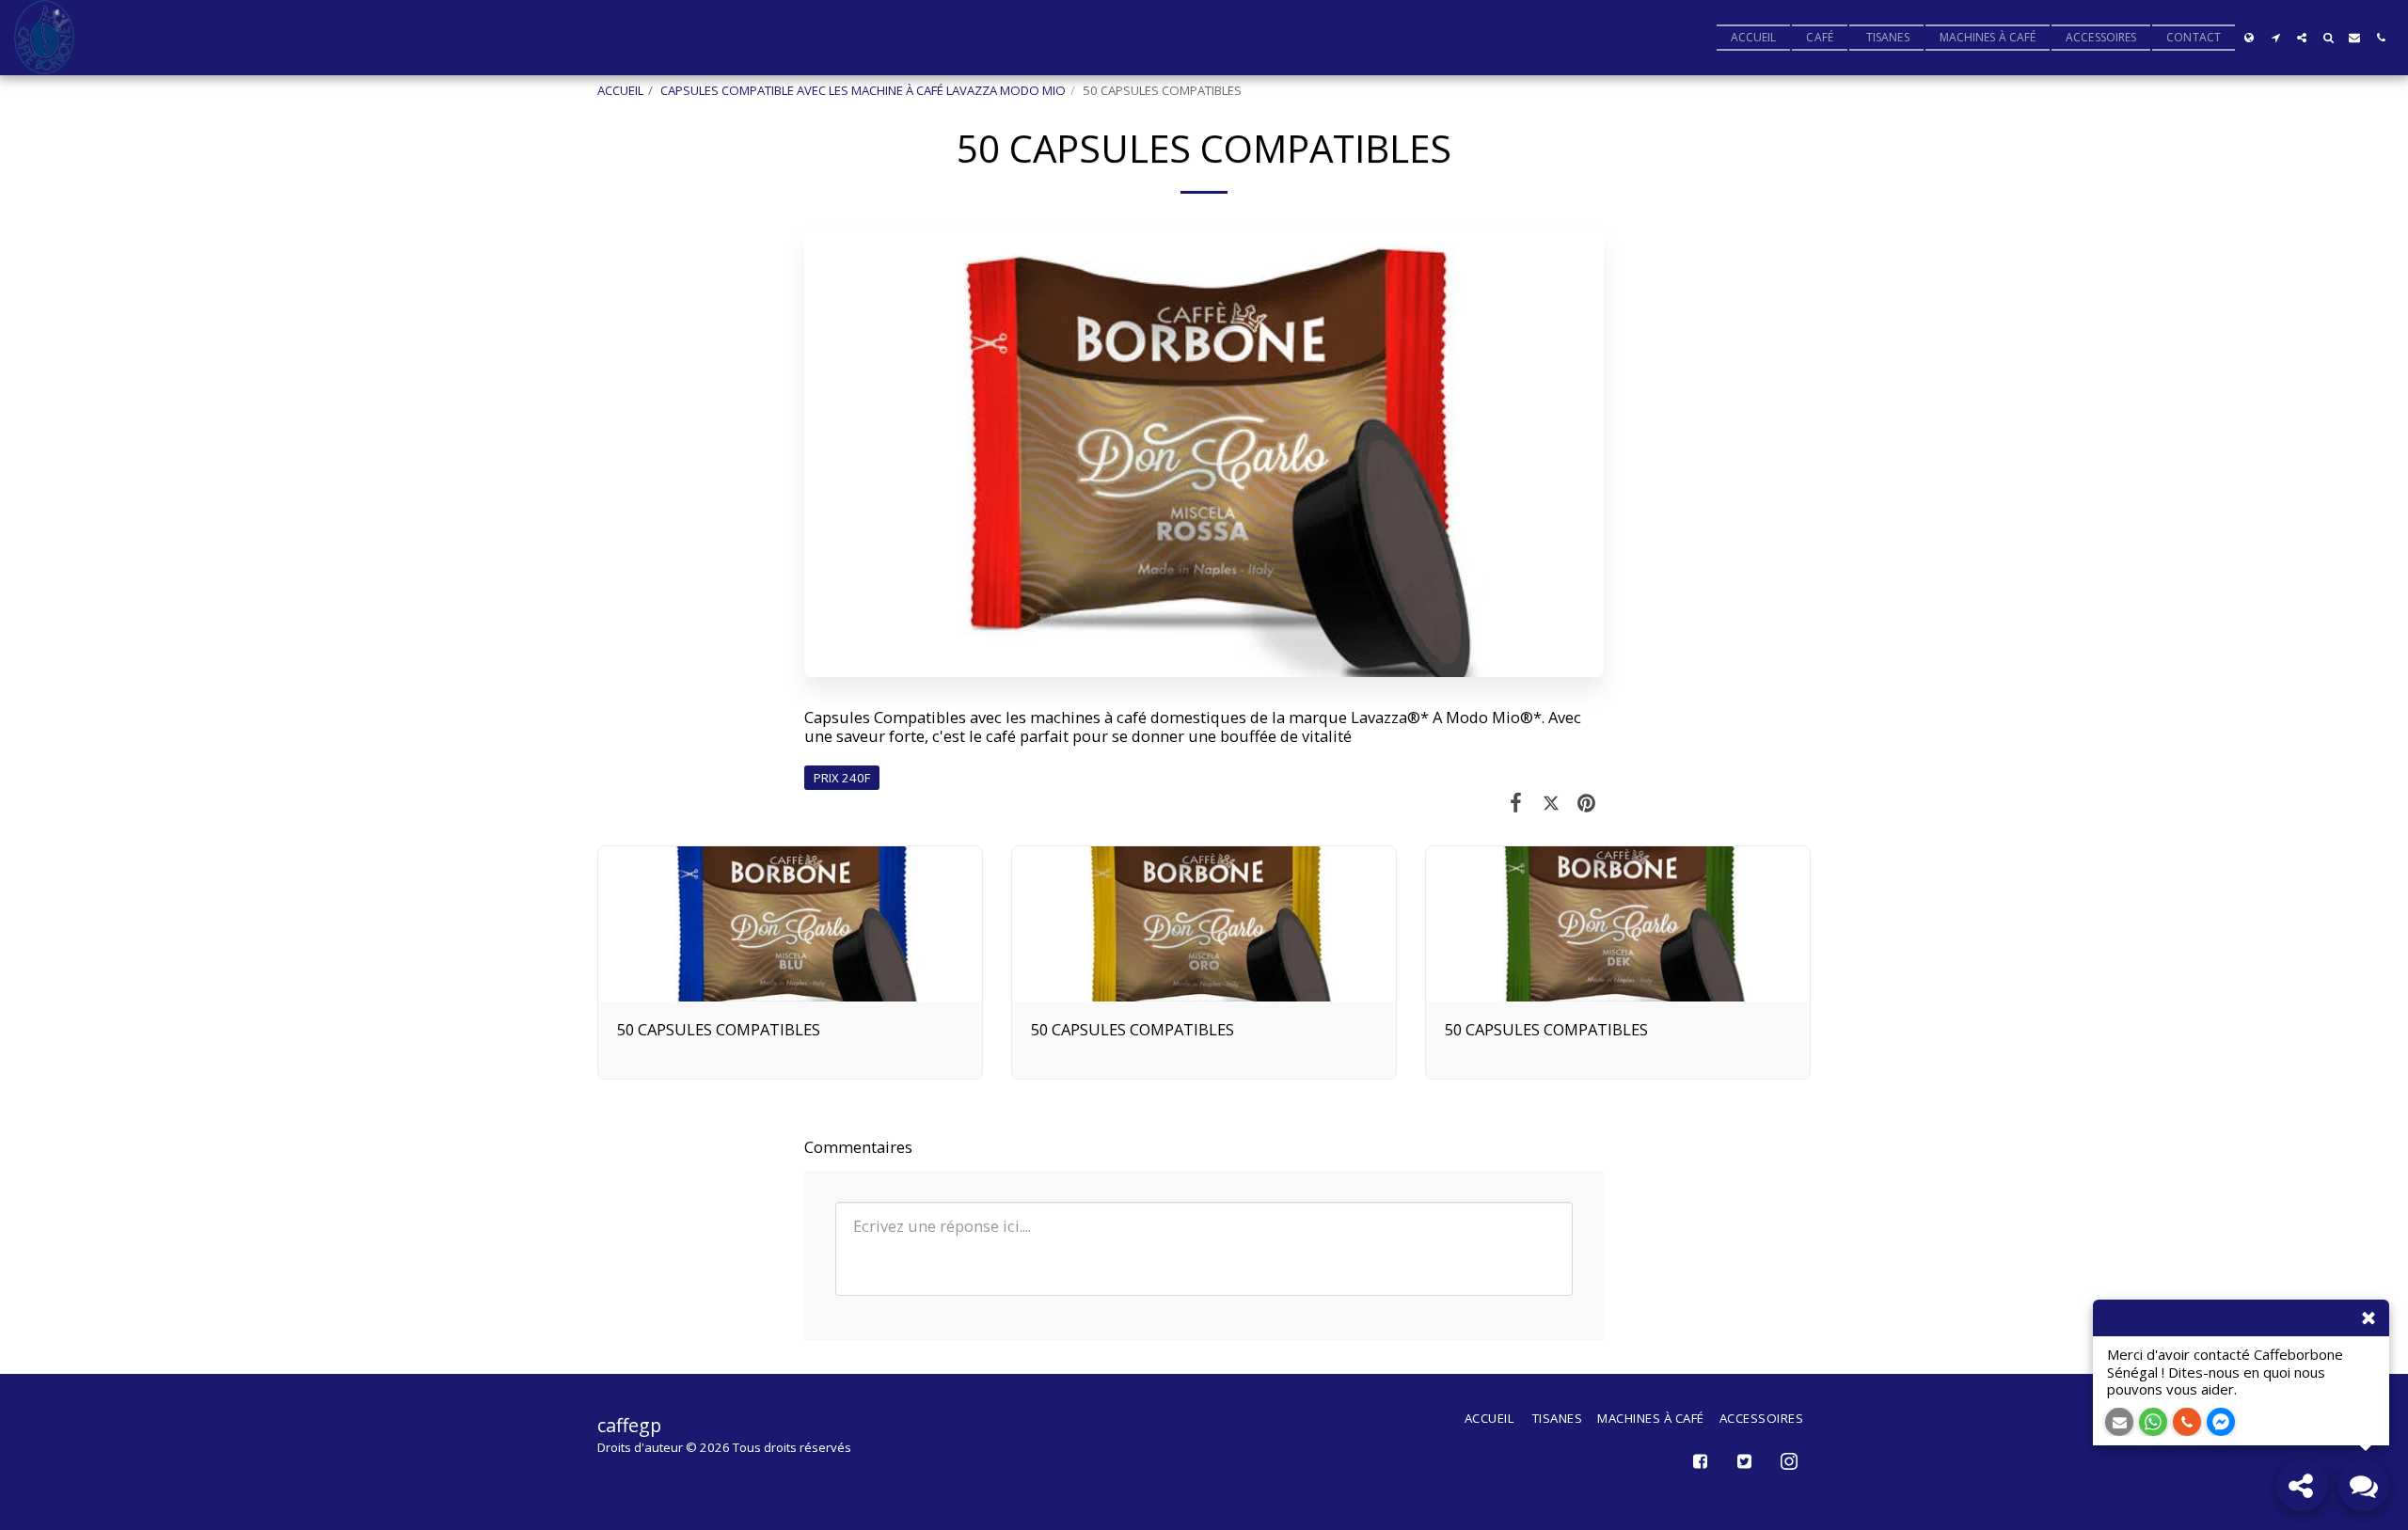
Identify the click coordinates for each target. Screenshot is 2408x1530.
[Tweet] (1551, 802)
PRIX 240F (842, 778)
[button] (2275, 38)
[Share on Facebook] (1516, 802)
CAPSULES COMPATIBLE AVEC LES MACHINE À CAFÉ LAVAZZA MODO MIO (863, 90)
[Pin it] (1586, 802)
